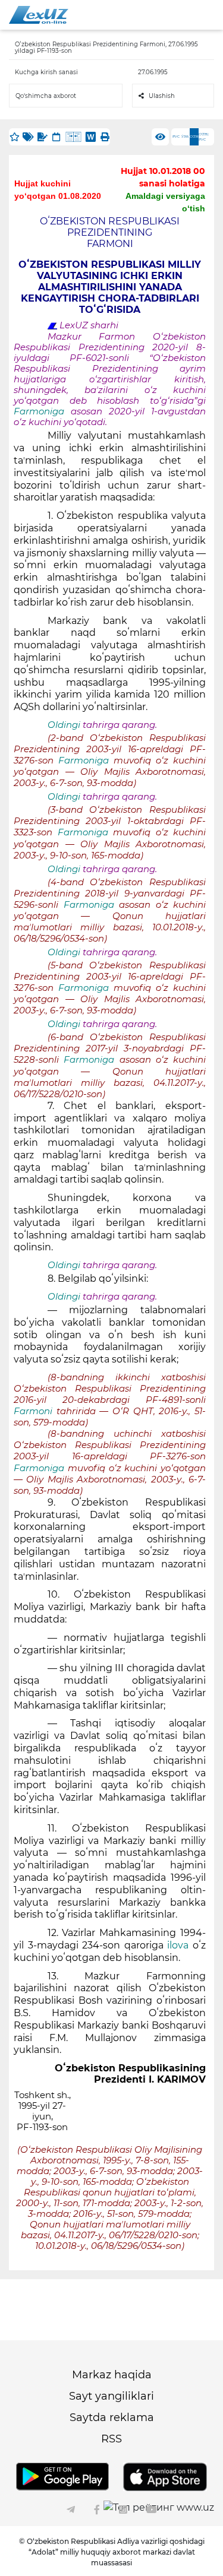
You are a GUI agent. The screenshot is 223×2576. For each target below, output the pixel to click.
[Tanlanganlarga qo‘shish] (14, 137)
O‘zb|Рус (204, 137)
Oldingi (64, 725)
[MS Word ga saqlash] (91, 137)
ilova (180, 1945)
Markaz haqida (112, 2375)
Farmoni (35, 1411)
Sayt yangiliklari (111, 2396)
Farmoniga (42, 411)
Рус (176, 137)
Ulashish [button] (162, 96)
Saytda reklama (112, 2417)
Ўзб (185, 137)
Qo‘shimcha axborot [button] (46, 96)
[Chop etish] (105, 137)
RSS (111, 2439)
